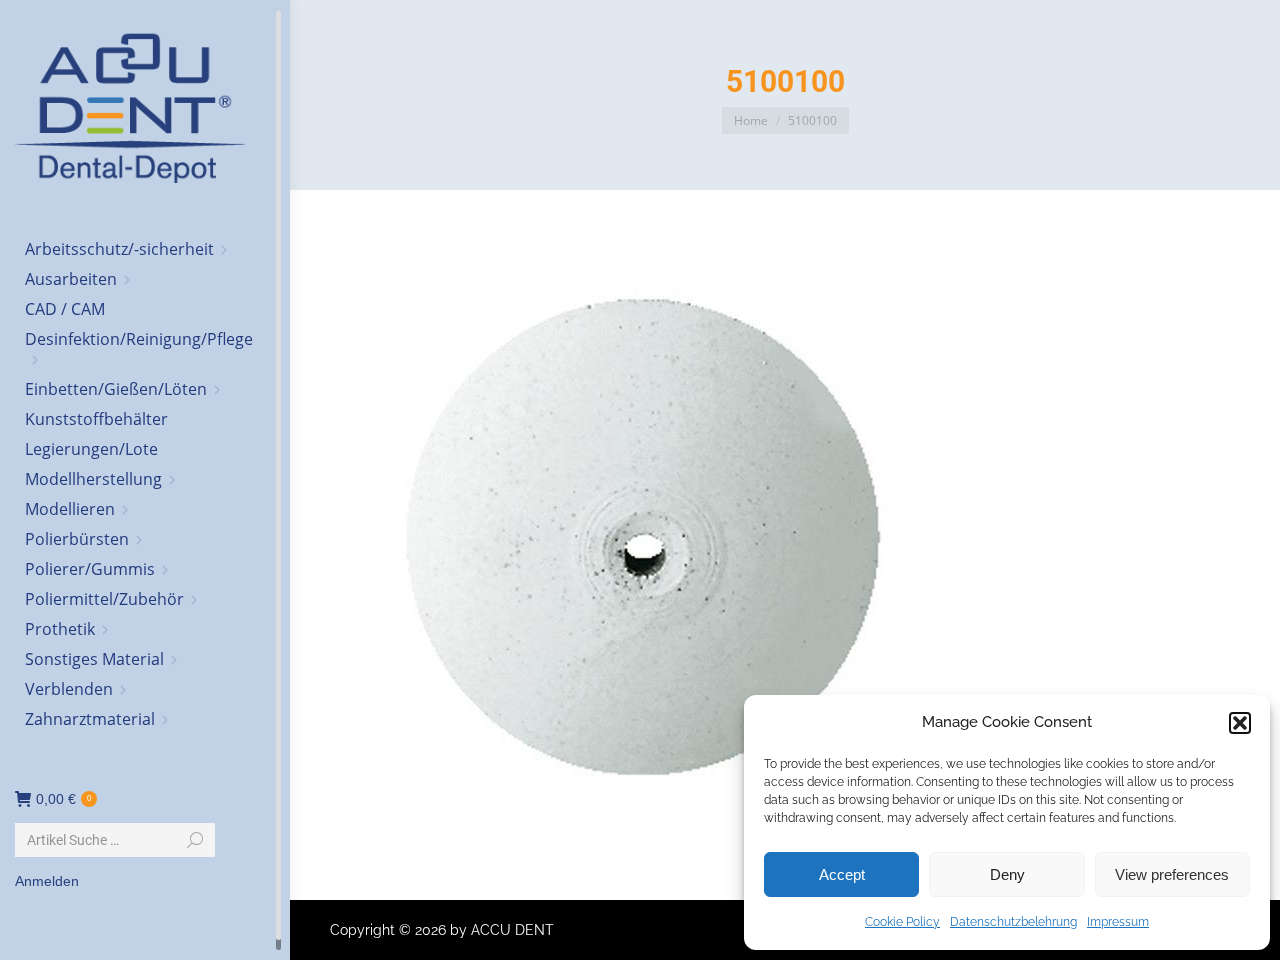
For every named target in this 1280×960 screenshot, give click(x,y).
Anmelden (47, 881)
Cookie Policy (902, 922)
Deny (1007, 874)
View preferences (1172, 874)
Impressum (1118, 922)
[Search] (195, 840)
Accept (842, 874)
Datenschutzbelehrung (1013, 922)
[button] (1240, 723)
